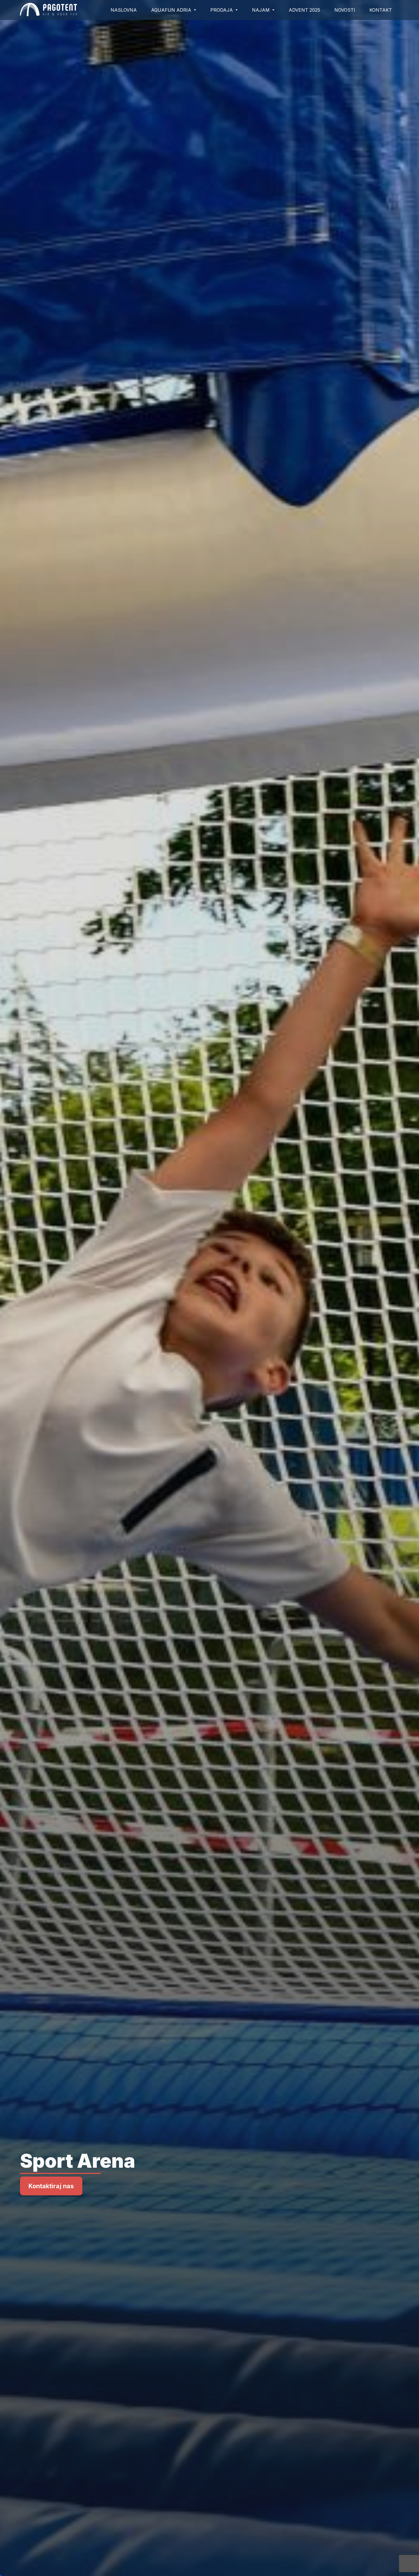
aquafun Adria (172, 10)
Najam (262, 10)
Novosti (345, 10)
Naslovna (124, 10)
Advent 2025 (304, 10)
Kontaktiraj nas (51, 2186)
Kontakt (381, 10)
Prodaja (222, 10)
